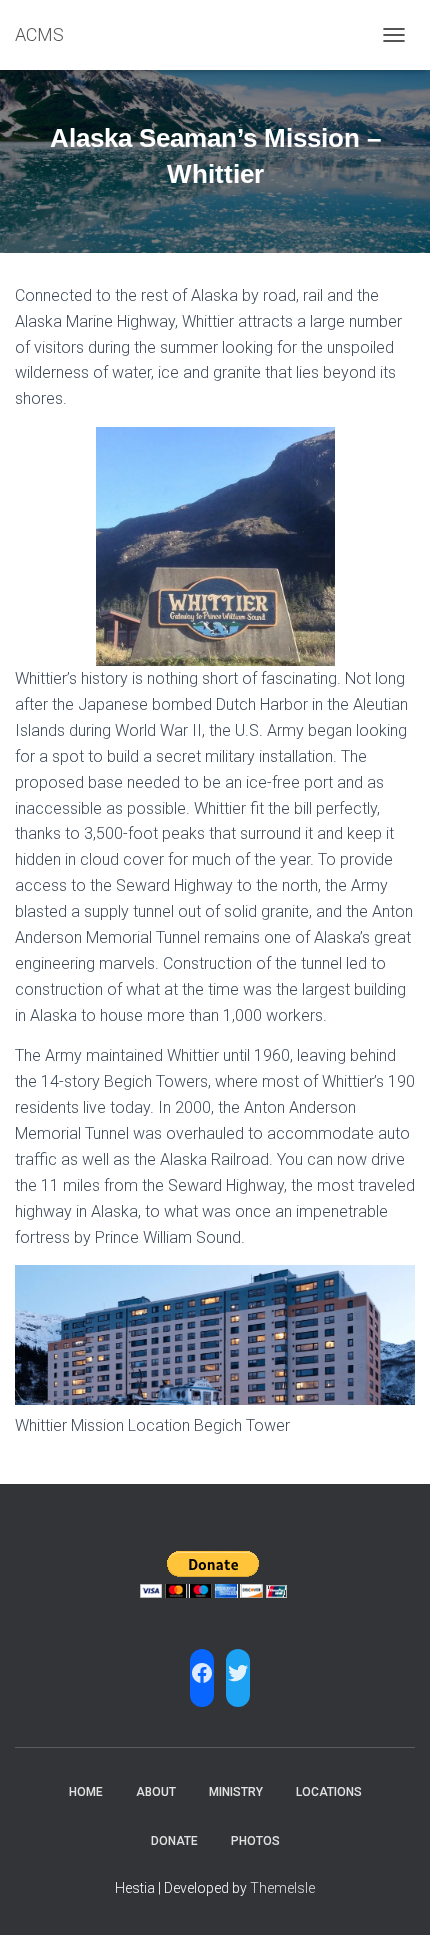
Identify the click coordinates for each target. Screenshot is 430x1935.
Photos (255, 1841)
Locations (329, 1792)
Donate (174, 1841)
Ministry (236, 1792)
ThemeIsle (282, 1888)
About (156, 1792)
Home (86, 1792)
